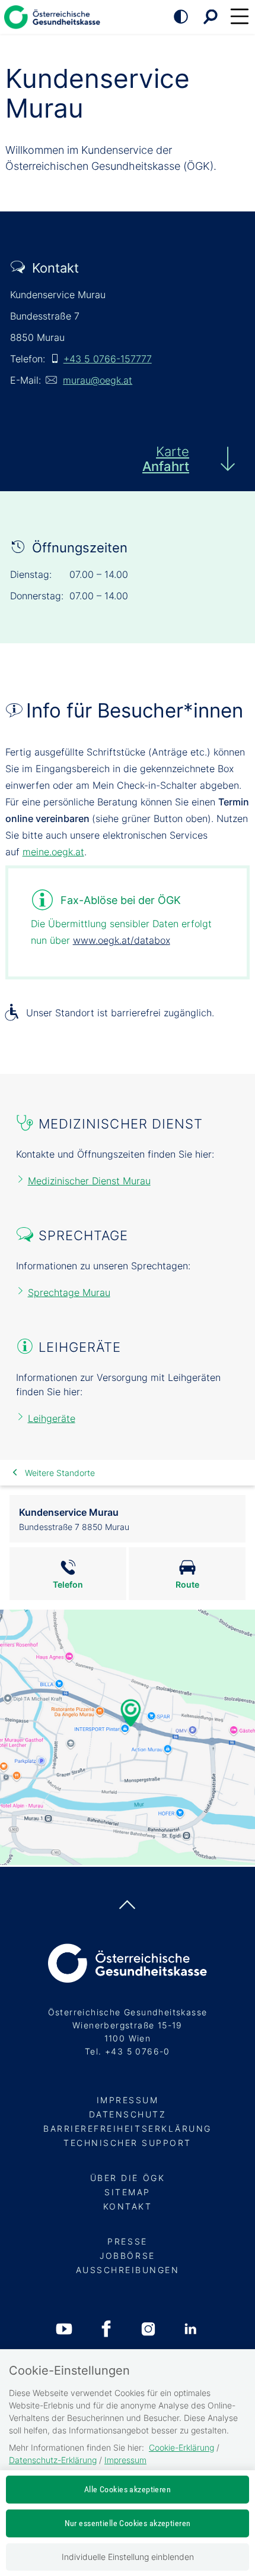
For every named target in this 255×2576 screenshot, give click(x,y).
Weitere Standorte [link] (60, 1473)
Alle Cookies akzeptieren (128, 2489)
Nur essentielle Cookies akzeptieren (128, 2523)
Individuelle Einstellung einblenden (128, 2557)
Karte (166, 459)
